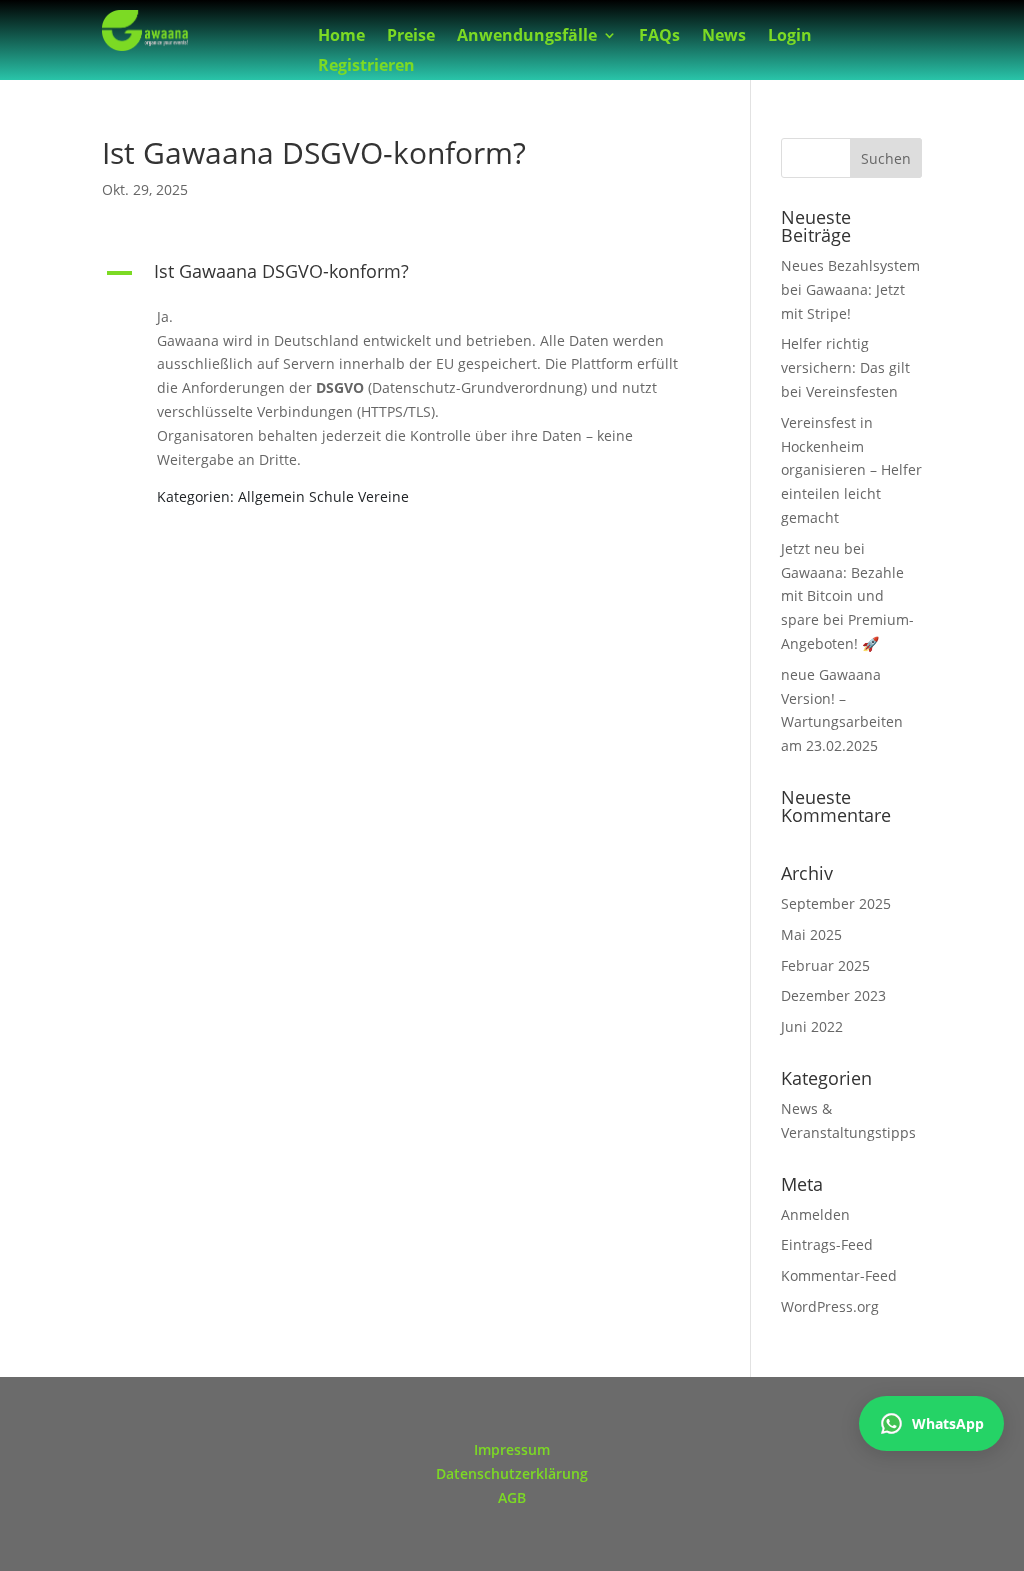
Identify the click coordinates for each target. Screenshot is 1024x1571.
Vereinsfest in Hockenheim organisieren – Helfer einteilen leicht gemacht (851, 470)
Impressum (512, 1449)
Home (341, 37)
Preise (411, 37)
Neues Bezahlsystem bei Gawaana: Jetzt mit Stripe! (850, 289)
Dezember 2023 (833, 995)
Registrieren (366, 67)
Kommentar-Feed (839, 1275)
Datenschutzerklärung (512, 1473)
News (724, 37)
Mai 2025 (811, 934)
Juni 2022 (812, 1026)
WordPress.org (830, 1306)
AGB (512, 1497)
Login (790, 37)
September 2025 (836, 903)
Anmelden (815, 1214)
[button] (403, 276)
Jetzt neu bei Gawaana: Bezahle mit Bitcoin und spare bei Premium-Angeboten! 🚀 (847, 596)
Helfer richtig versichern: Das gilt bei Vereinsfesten (845, 367)
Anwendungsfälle (527, 37)
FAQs (659, 37)
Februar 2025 (825, 965)
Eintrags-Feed (827, 1244)
